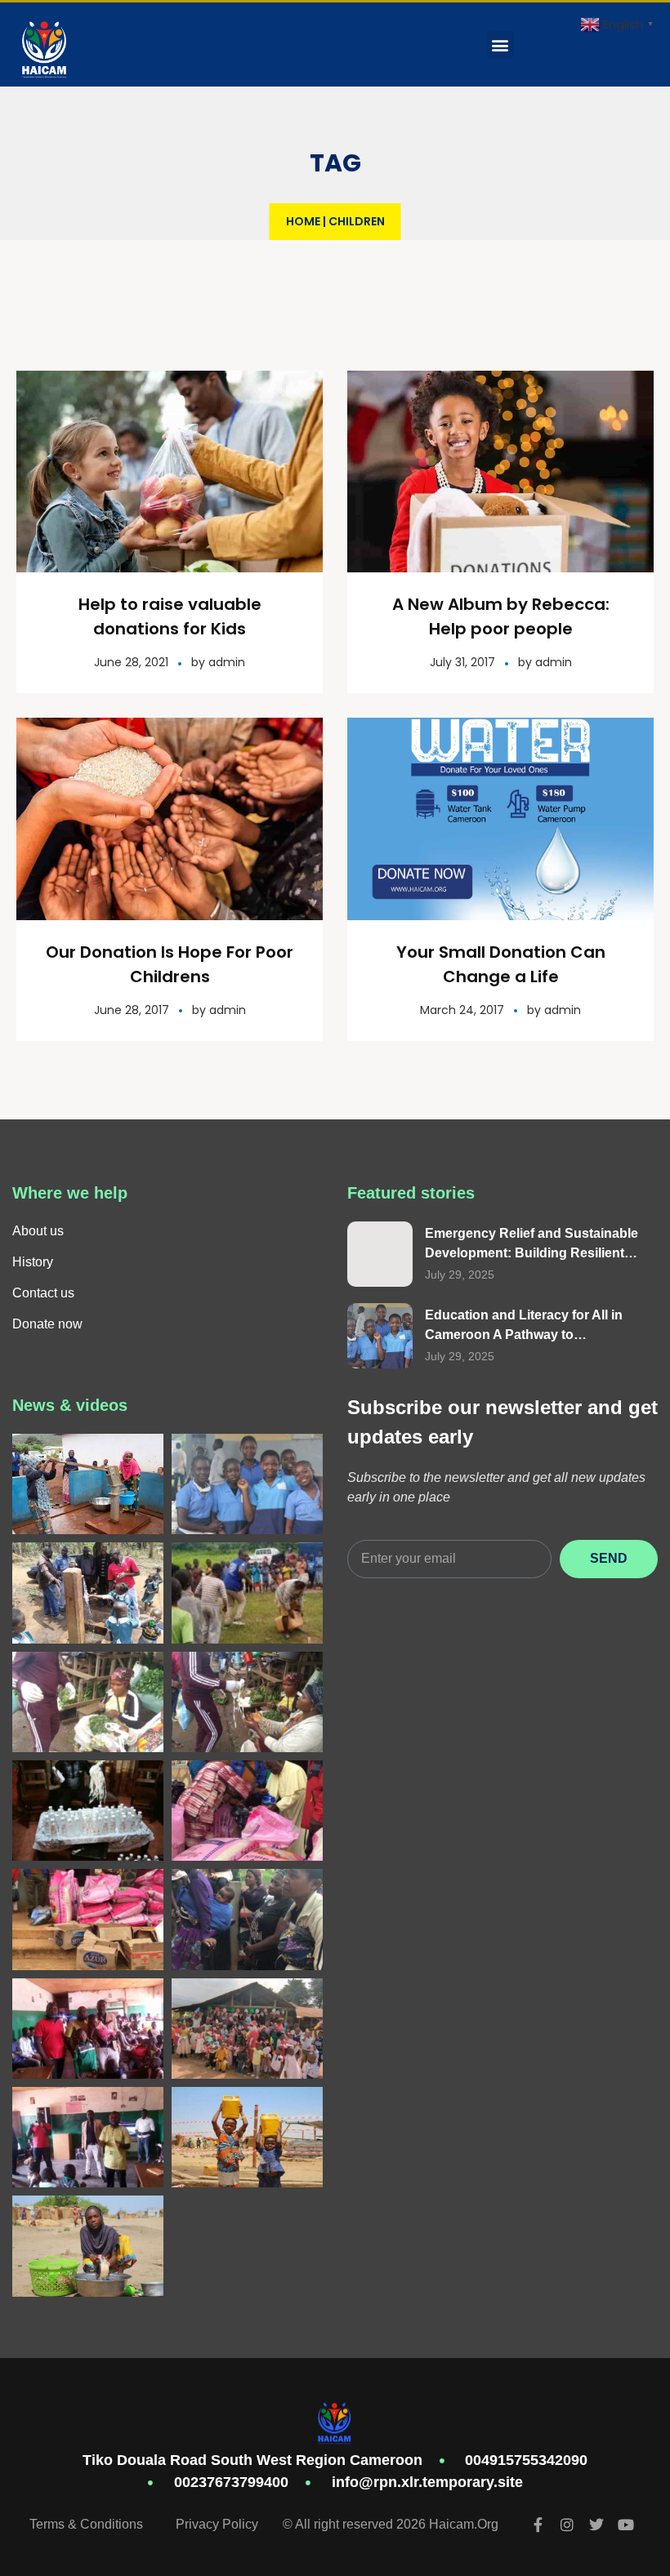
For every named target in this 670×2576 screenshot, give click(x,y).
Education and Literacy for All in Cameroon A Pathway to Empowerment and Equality (524, 1335)
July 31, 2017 (462, 662)
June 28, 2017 (132, 1010)
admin (227, 662)
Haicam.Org (464, 2524)
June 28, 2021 (131, 662)
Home (303, 221)
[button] (500, 44)
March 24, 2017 (462, 1010)
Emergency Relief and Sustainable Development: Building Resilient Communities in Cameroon (532, 1253)
